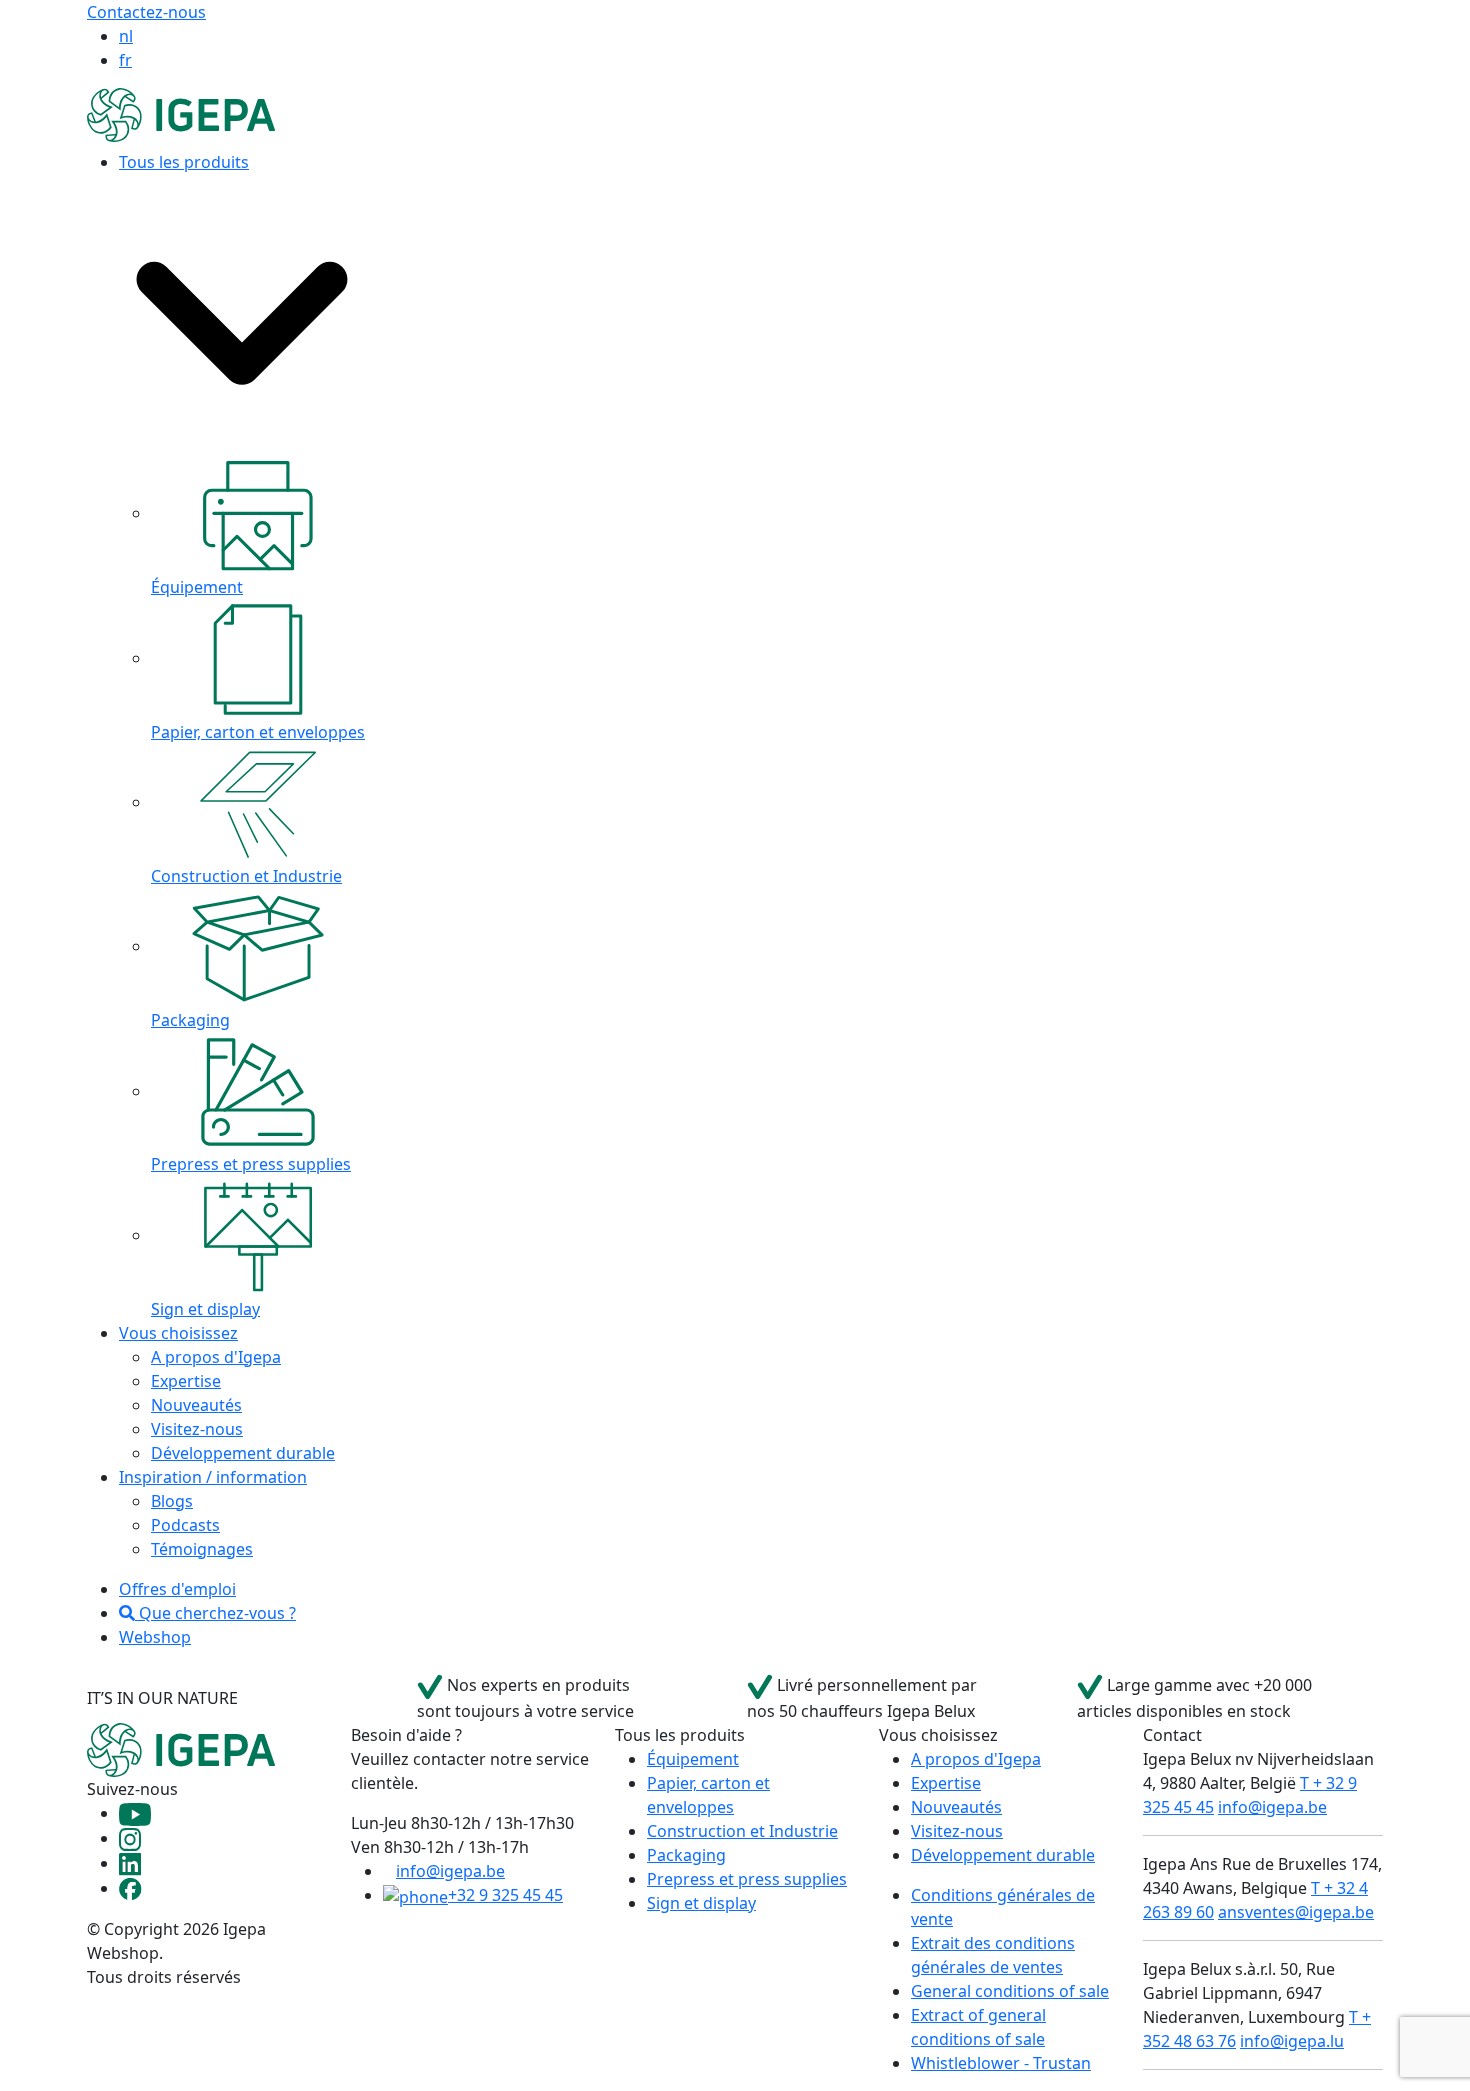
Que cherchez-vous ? (215, 1613)
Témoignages (202, 1549)
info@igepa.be (450, 1871)
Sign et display (701, 1903)
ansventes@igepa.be (1296, 1912)
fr (125, 60)
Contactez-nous (146, 12)
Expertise (186, 1381)
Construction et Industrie (742, 1831)
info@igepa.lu (1292, 2041)
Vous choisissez (178, 1333)
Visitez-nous (197, 1429)
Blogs (172, 1501)
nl (126, 36)
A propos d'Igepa (216, 1357)
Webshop (155, 1637)
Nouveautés (196, 1405)
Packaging (686, 1855)
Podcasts (185, 1525)
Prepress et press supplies (747, 1879)
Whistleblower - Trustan (1001, 2063)
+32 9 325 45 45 (505, 1895)
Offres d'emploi (177, 1589)
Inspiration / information (213, 1477)
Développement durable (243, 1453)
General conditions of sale (1010, 1991)
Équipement (693, 1759)
